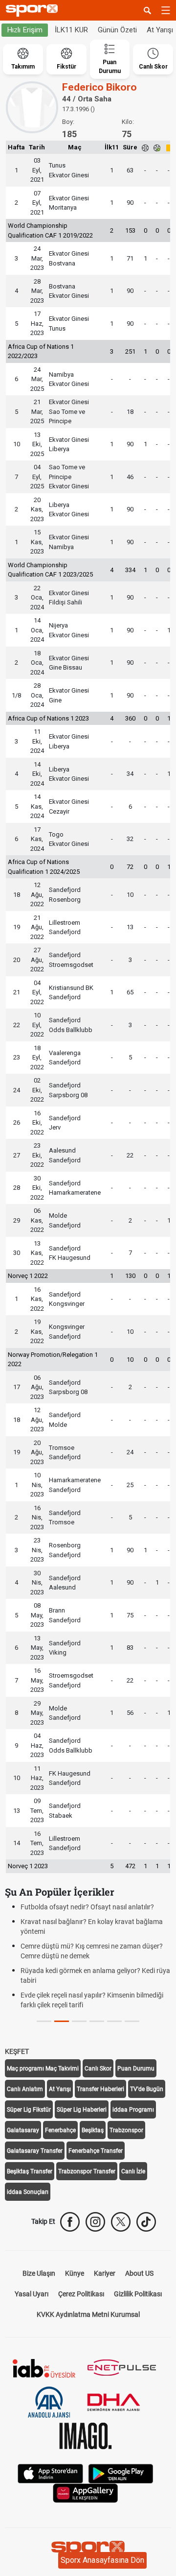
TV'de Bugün (147, 2089)
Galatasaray (23, 2130)
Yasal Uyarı (32, 2294)
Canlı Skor (98, 2069)
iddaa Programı (133, 2110)
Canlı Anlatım (25, 2089)
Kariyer (105, 2273)
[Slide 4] (114, 2021)
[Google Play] (121, 2473)
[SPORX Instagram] (95, 2222)
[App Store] (50, 2473)
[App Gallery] (86, 2492)
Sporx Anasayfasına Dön (102, 2560)
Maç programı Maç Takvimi (43, 2069)
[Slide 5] (132, 2021)
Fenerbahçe (60, 2130)
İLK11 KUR (71, 30)
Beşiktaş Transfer (30, 2171)
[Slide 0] (44, 2021)
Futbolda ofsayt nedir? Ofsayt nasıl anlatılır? (87, 1907)
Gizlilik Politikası (138, 2294)
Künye (75, 2273)
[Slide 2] (79, 2021)
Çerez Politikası (81, 2294)
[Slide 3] (97, 2021)
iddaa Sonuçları (28, 2192)
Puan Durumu (136, 2069)
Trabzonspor (126, 2130)
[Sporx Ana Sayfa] (34, 11)
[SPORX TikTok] (146, 2222)
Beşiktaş (93, 2130)
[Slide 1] (62, 2021)
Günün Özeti (117, 30)
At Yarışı (60, 2089)
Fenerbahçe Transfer (96, 2151)
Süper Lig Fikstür (29, 2110)
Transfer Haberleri (100, 2089)
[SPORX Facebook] (70, 2222)
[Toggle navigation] (166, 10)
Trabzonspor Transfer (87, 2171)
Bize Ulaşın (39, 2273)
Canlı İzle (133, 2171)
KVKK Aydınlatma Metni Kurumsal (88, 2314)
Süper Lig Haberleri (82, 2110)
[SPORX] (88, 2550)
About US (139, 2273)
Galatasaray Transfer (35, 2151)
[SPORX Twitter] (121, 2222)
